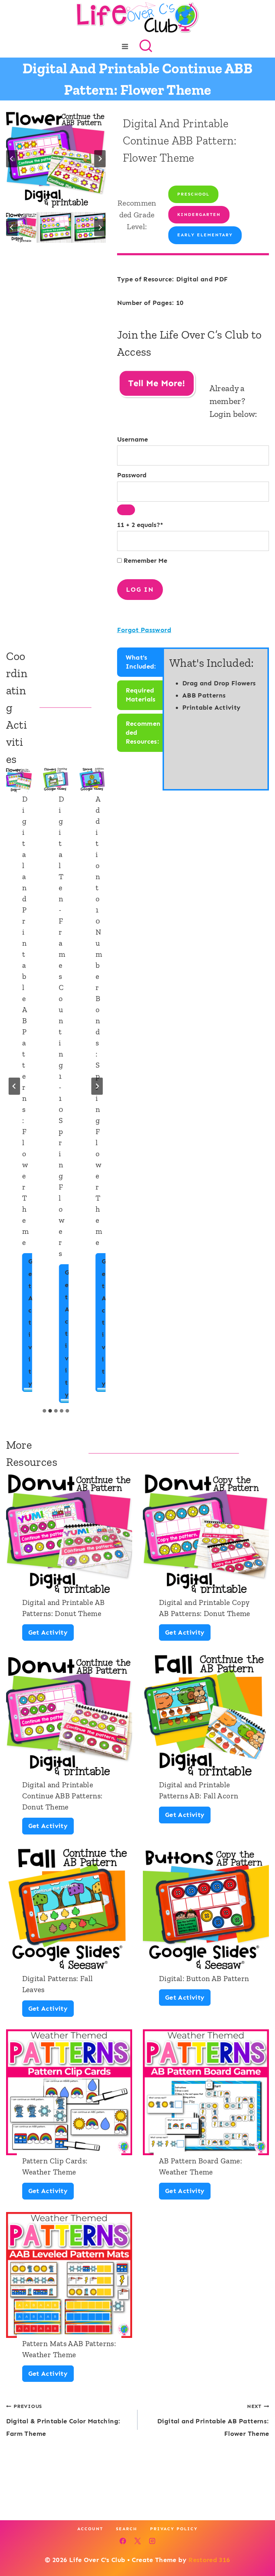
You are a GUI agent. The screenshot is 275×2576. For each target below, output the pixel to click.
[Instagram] (152, 2541)
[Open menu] (125, 46)
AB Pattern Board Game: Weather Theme (201, 2166)
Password (132, 475)
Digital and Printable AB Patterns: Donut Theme (64, 1608)
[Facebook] (123, 2541)
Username (132, 439)
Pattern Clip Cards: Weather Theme (55, 2166)
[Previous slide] (14, 1086)
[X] (137, 2541)
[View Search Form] (146, 46)
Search (127, 2529)
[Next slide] (100, 159)
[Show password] (126, 510)
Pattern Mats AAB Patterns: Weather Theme (69, 2349)
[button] (21, 227)
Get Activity (33, 1325)
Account (90, 2529)
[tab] (44, 1411)
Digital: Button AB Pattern (204, 1978)
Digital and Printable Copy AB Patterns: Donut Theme (205, 1608)
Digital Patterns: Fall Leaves (58, 1984)
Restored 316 (209, 2560)
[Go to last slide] (12, 159)
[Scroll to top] (258, 2548)
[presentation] (19, 781)
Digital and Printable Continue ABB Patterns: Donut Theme (62, 1796)
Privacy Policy (174, 2529)
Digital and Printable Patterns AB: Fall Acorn (199, 1790)
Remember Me (144, 561)
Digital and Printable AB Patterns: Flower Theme (213, 2420)
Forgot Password (144, 630)
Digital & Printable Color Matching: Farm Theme (63, 2420)
